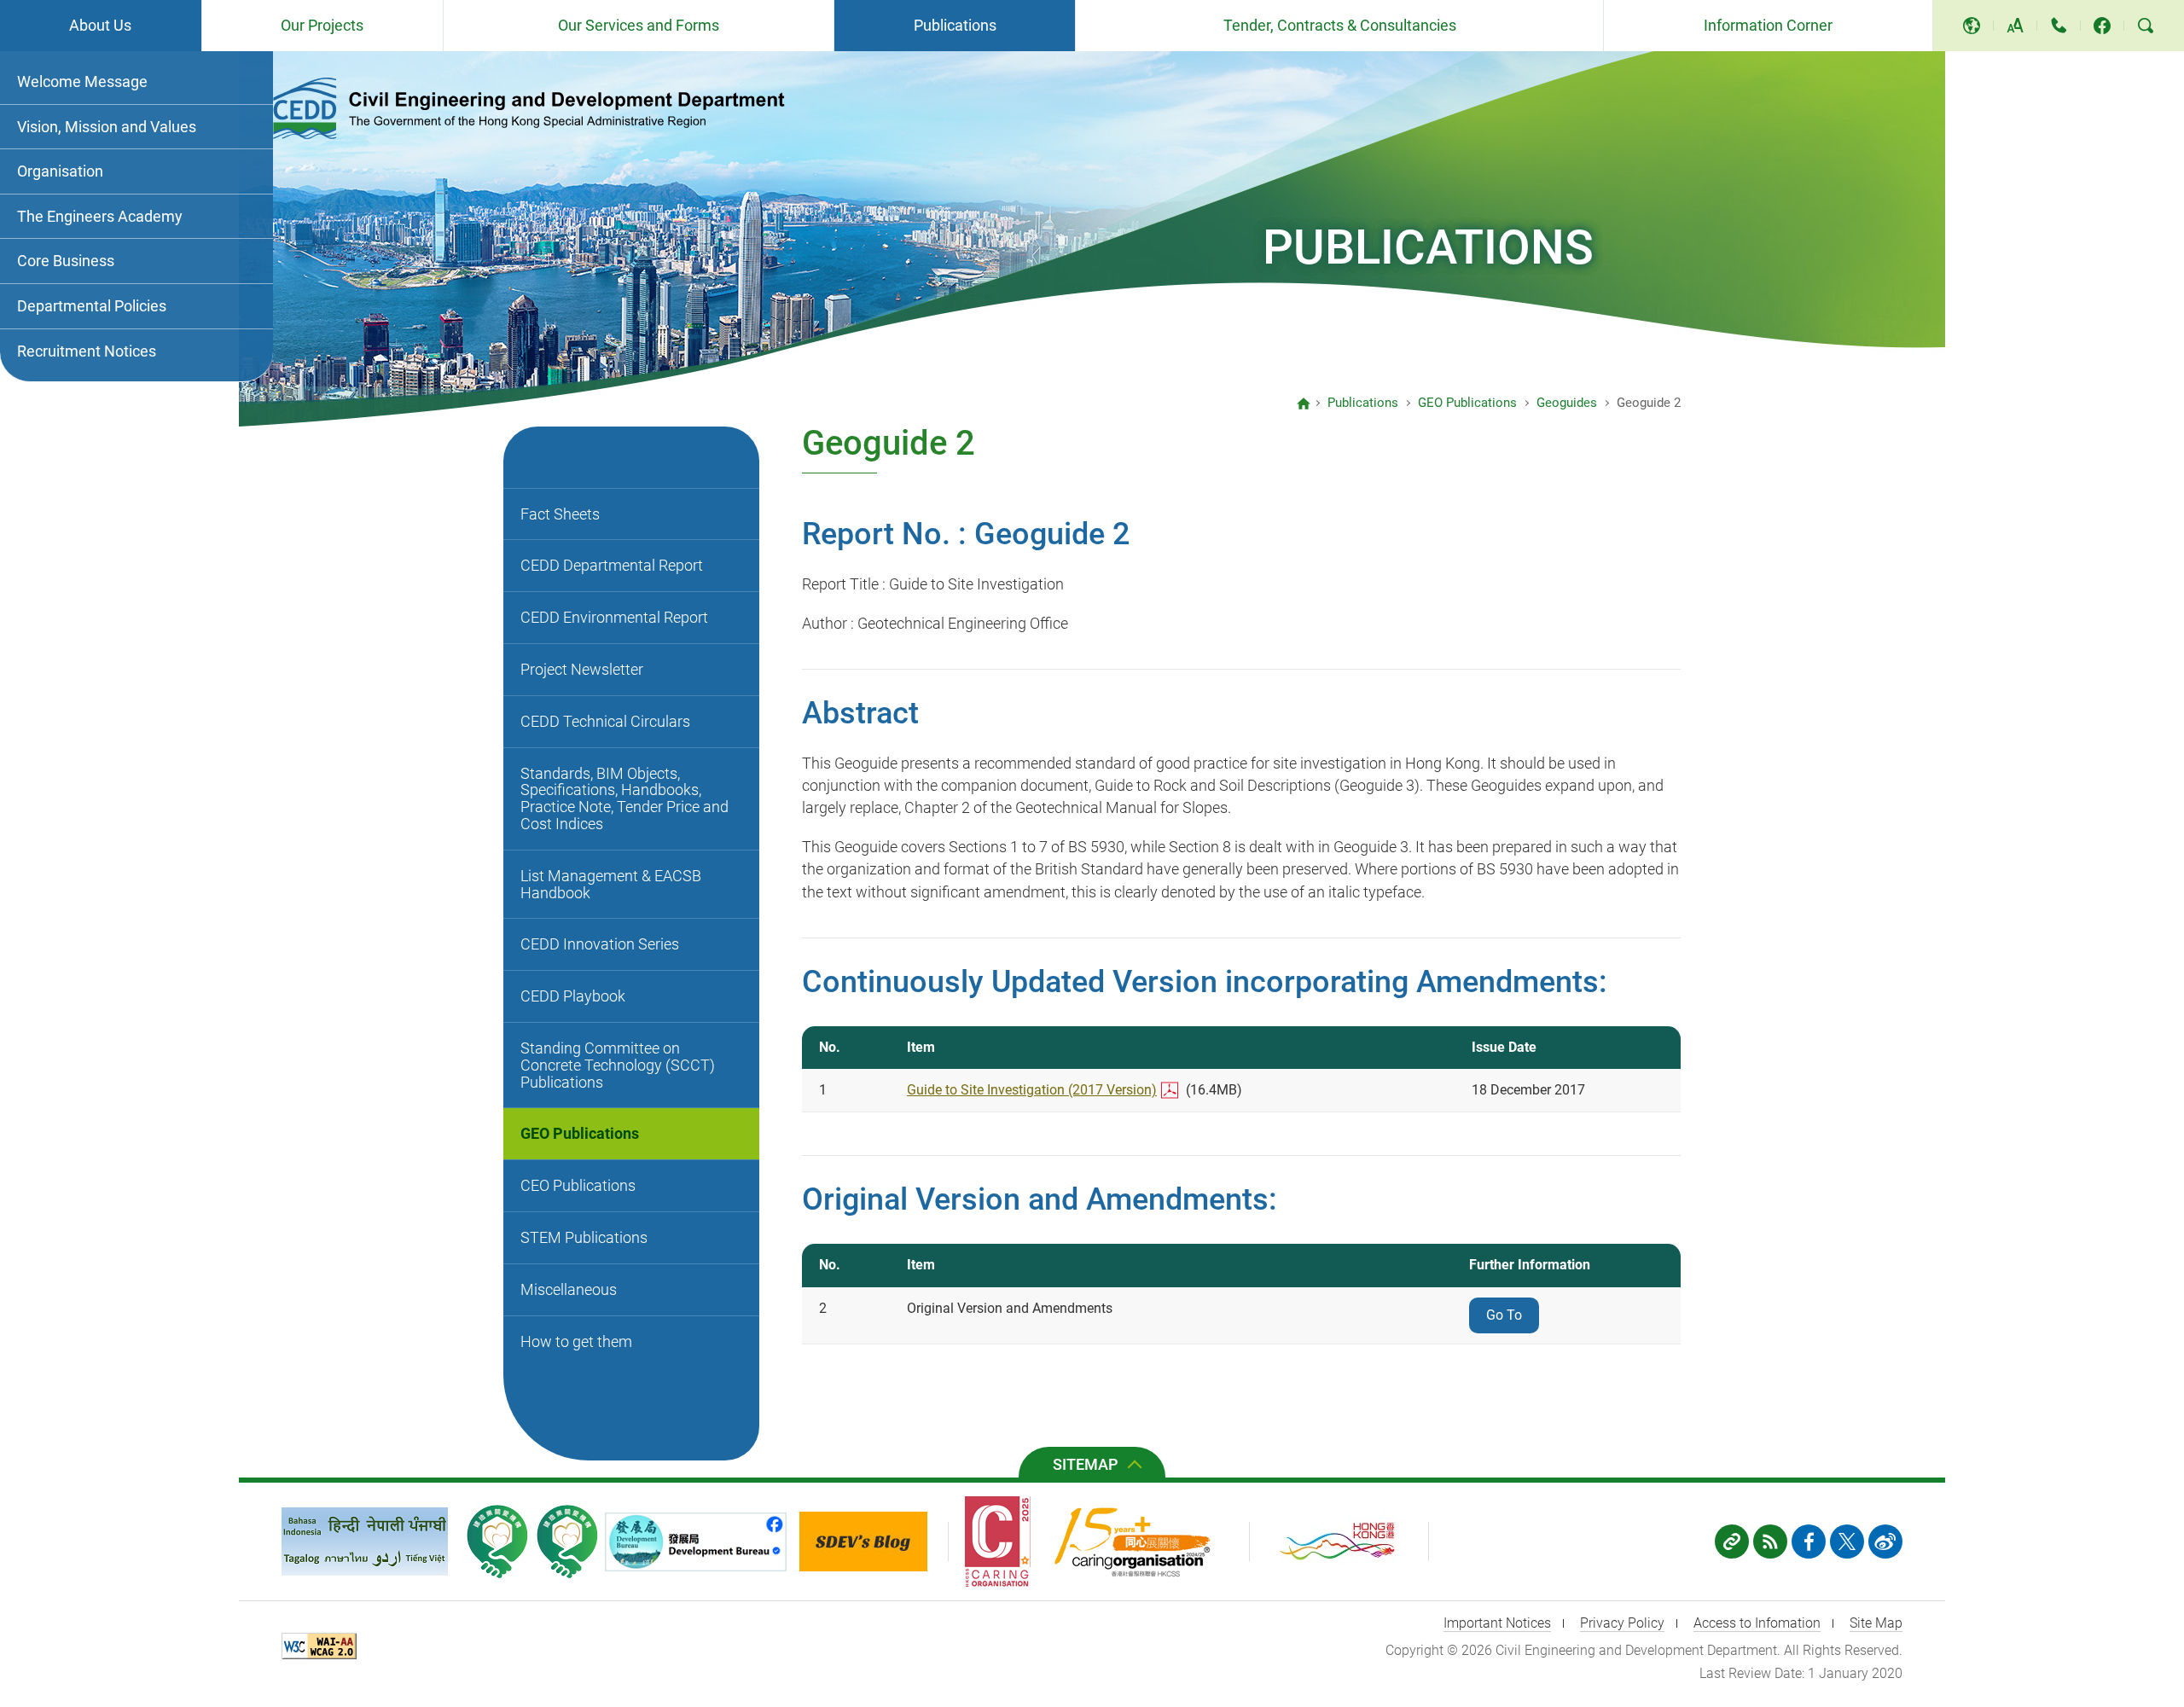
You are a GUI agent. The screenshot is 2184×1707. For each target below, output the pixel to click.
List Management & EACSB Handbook (611, 884)
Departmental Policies (92, 306)
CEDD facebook (2102, 26)
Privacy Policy (1622, 1623)
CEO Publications (578, 1185)
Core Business (66, 261)
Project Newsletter (582, 669)
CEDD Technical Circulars (605, 721)
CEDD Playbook (573, 996)
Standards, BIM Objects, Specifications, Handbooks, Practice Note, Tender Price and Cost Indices (624, 798)
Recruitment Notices (87, 351)
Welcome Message (82, 81)
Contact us (2059, 26)
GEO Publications (580, 1133)
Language (1972, 26)
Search (2146, 26)
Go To (1504, 1315)
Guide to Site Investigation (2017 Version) (1032, 1090)
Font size (2015, 26)
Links (1732, 1542)
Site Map (1876, 1623)
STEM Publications (584, 1237)
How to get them (576, 1341)
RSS (1770, 1542)
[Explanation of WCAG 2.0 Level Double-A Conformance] (323, 1649)
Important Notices (1497, 1623)
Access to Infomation (1757, 1623)
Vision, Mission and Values (107, 127)
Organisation (60, 171)
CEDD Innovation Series (600, 944)
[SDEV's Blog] (874, 1542)
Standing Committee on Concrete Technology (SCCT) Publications (618, 1065)
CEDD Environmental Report (614, 617)
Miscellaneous (569, 1289)
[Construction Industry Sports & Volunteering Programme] (497, 1542)
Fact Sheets (560, 514)
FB (1809, 1542)
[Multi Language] (365, 1542)
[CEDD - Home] (1304, 404)
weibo (1885, 1542)
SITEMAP (1086, 1464)
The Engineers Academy (100, 216)
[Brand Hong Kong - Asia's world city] (1348, 1542)
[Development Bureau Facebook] (700, 1542)
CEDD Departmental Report (612, 565)
